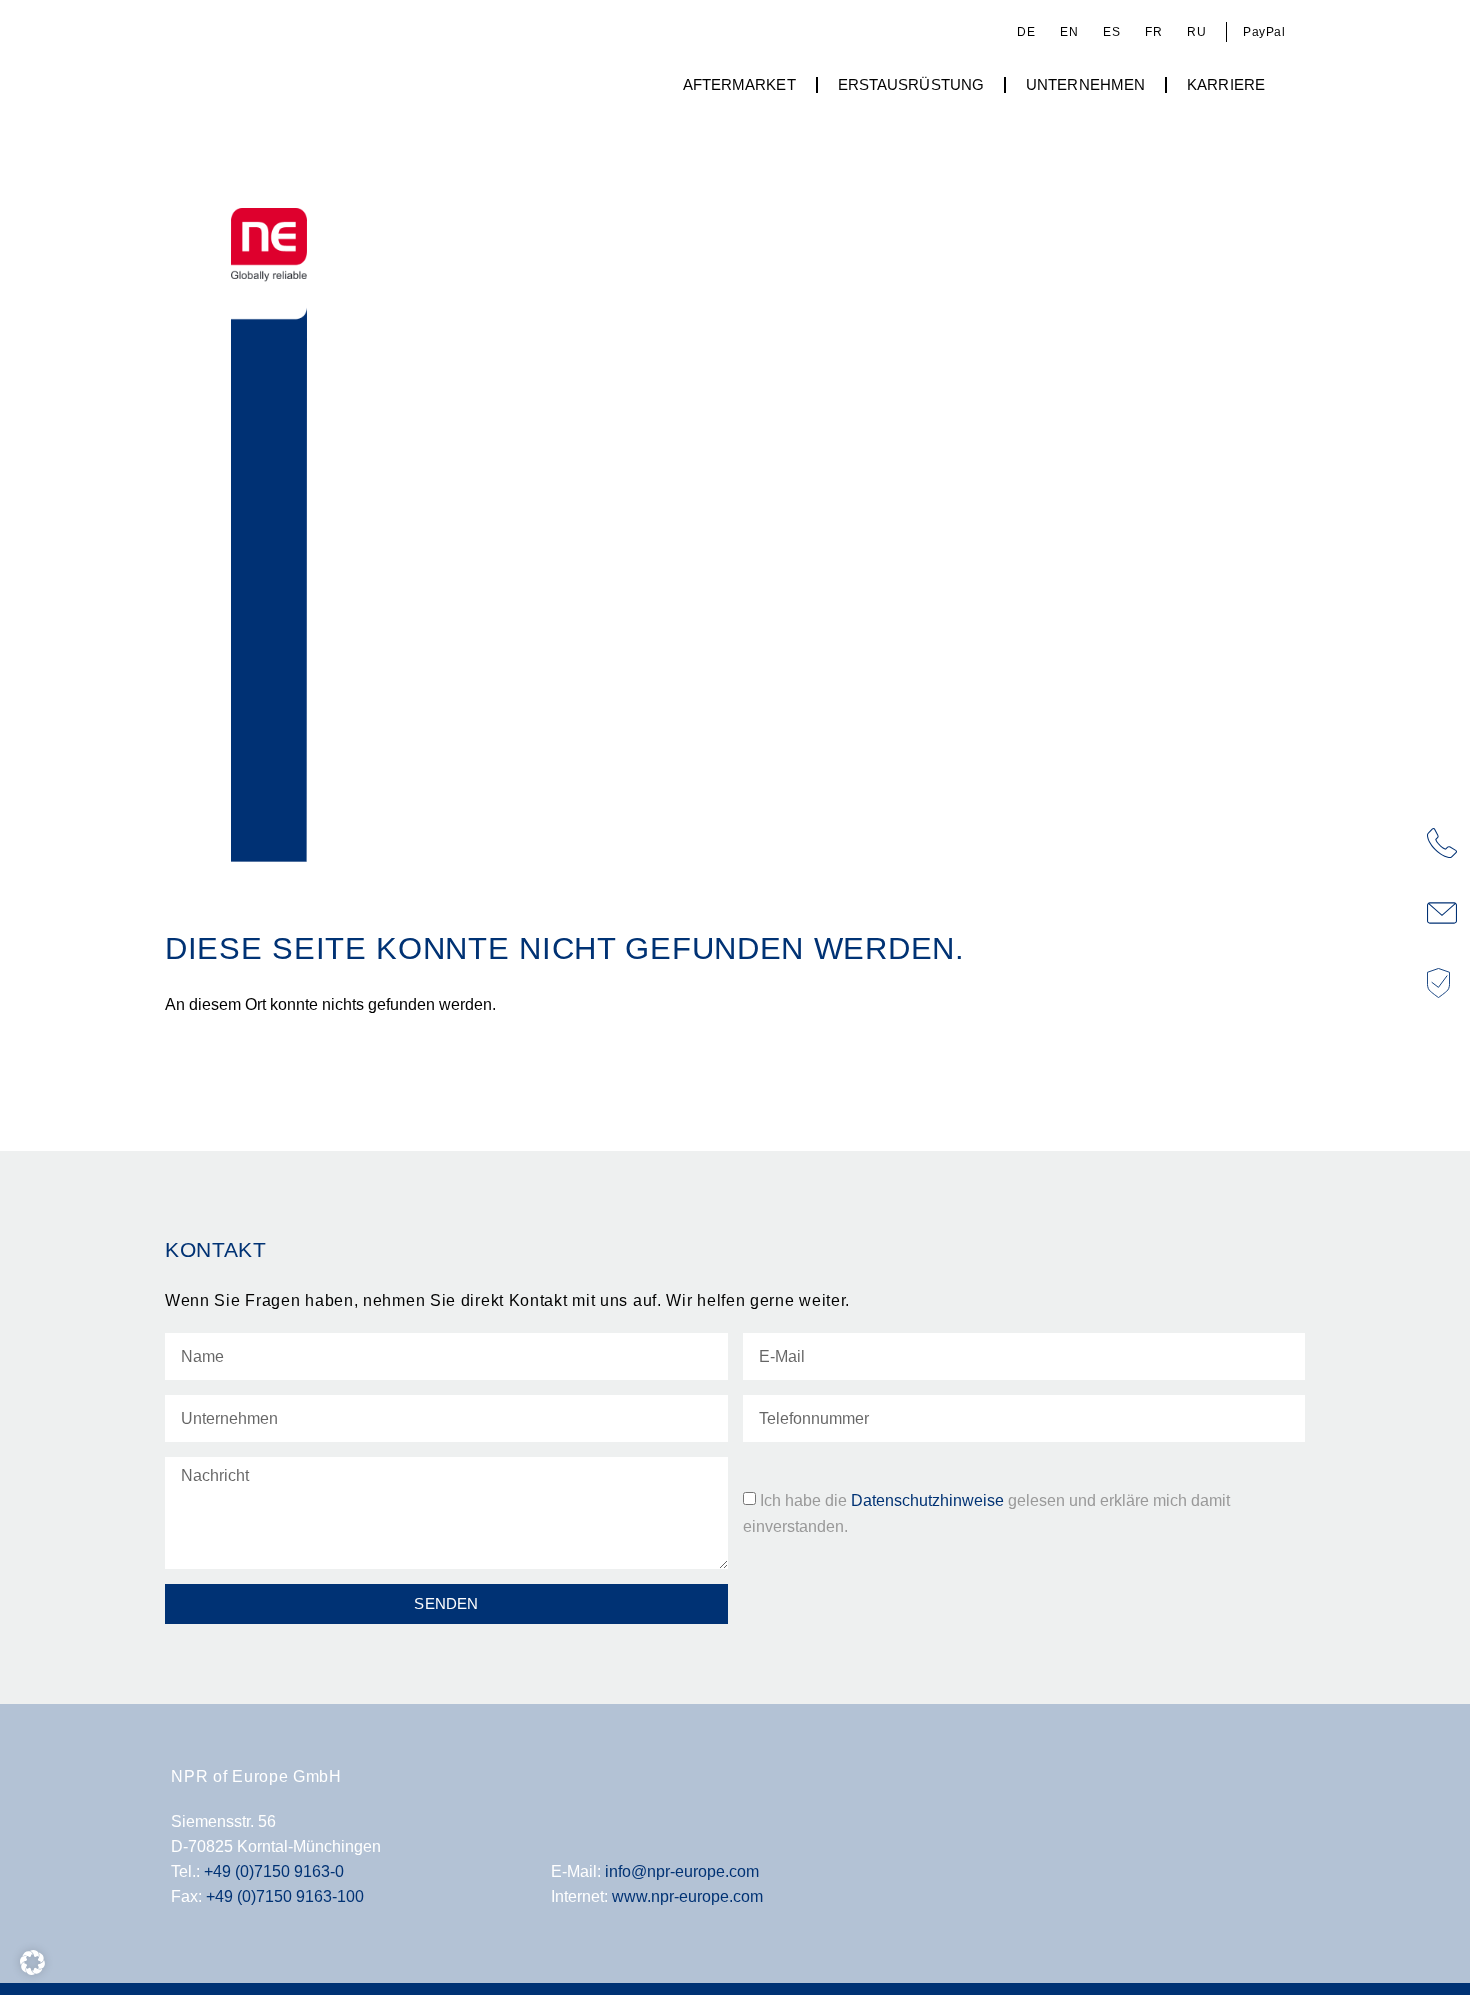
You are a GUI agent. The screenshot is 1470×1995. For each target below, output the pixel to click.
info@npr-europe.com (682, 1871)
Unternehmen (1085, 85)
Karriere (1226, 85)
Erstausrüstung (911, 85)
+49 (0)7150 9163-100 (285, 1896)
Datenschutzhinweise (927, 1500)
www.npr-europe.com (687, 1896)
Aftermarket (739, 85)
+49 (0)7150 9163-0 (274, 1871)
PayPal (1264, 32)
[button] (32, 1962)
